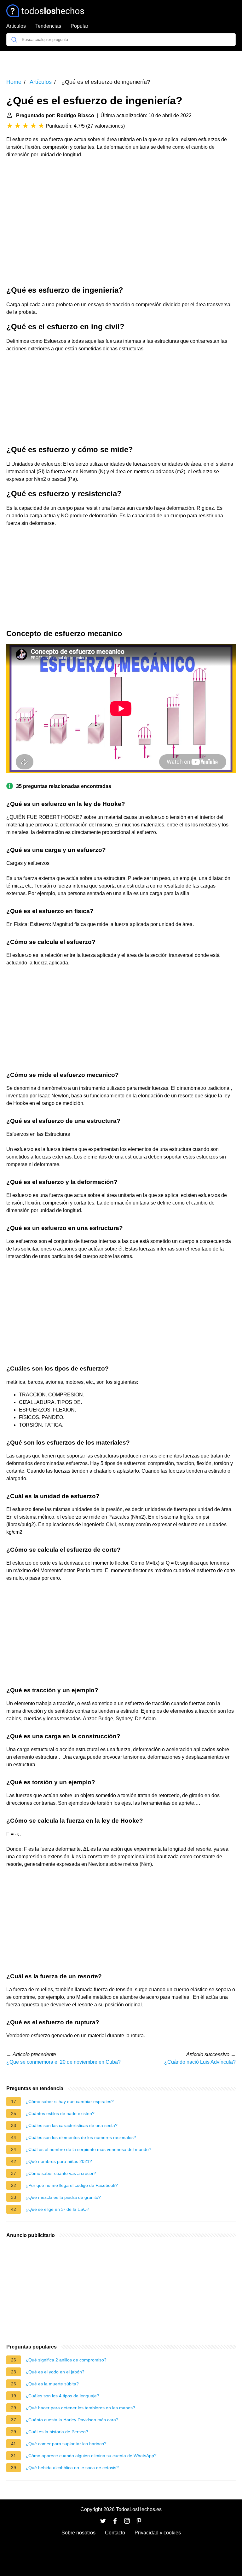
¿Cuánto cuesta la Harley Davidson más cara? (72, 2420)
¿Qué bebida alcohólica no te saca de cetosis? (72, 2468)
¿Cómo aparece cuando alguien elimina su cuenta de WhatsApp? (91, 2456)
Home (14, 82)
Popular (79, 26)
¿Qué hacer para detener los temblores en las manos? (80, 2408)
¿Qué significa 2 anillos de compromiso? (66, 2360)
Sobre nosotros (78, 2533)
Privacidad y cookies (158, 2533)
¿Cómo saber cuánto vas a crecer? (61, 2173)
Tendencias (48, 26)
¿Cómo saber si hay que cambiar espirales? (70, 2102)
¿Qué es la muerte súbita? (52, 2384)
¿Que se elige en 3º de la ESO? (57, 2209)
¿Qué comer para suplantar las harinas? (66, 2444)
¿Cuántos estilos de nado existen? (60, 2113)
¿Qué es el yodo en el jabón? (55, 2372)
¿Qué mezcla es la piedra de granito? (63, 2197)
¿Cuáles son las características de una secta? (72, 2125)
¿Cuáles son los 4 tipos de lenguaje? (62, 2396)
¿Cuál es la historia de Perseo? (57, 2432)
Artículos (16, 26)
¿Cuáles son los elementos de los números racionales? (81, 2137)
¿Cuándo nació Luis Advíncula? (200, 2062)
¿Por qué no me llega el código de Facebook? (72, 2185)
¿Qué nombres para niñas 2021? (59, 2161)
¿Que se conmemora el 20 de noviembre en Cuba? (63, 2062)
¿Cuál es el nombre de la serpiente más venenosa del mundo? (88, 2149)
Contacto (115, 2533)
